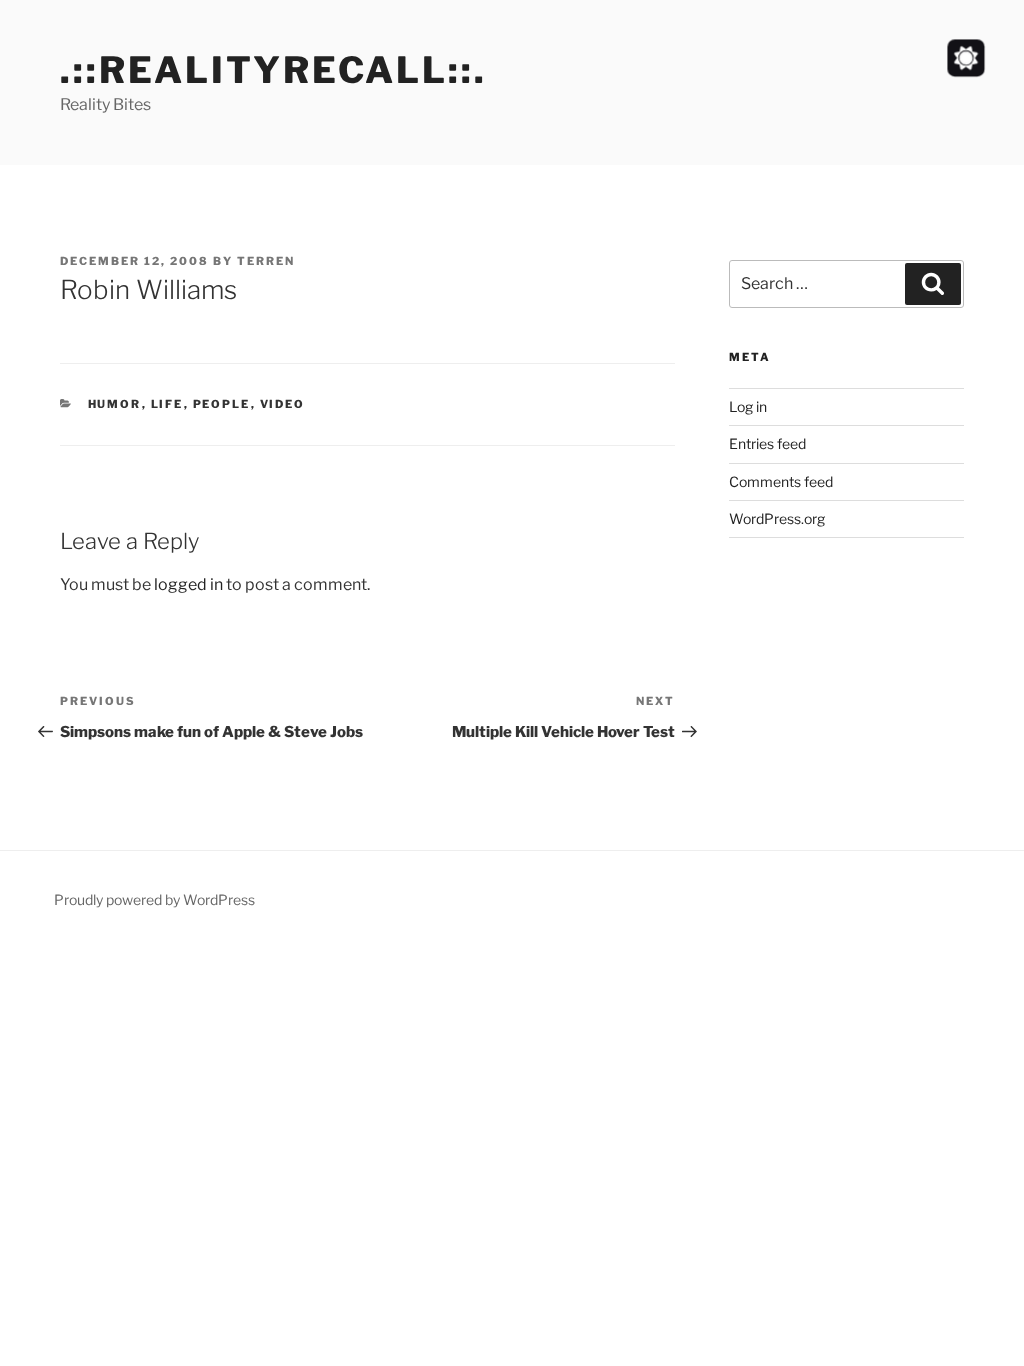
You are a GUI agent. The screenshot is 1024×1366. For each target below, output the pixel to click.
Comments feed (781, 481)
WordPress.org (777, 518)
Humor (115, 404)
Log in (748, 406)
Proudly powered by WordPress (154, 899)
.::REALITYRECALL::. (273, 70)
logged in (188, 584)
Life (167, 404)
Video (283, 404)
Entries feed (767, 443)
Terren (266, 261)
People (222, 404)
